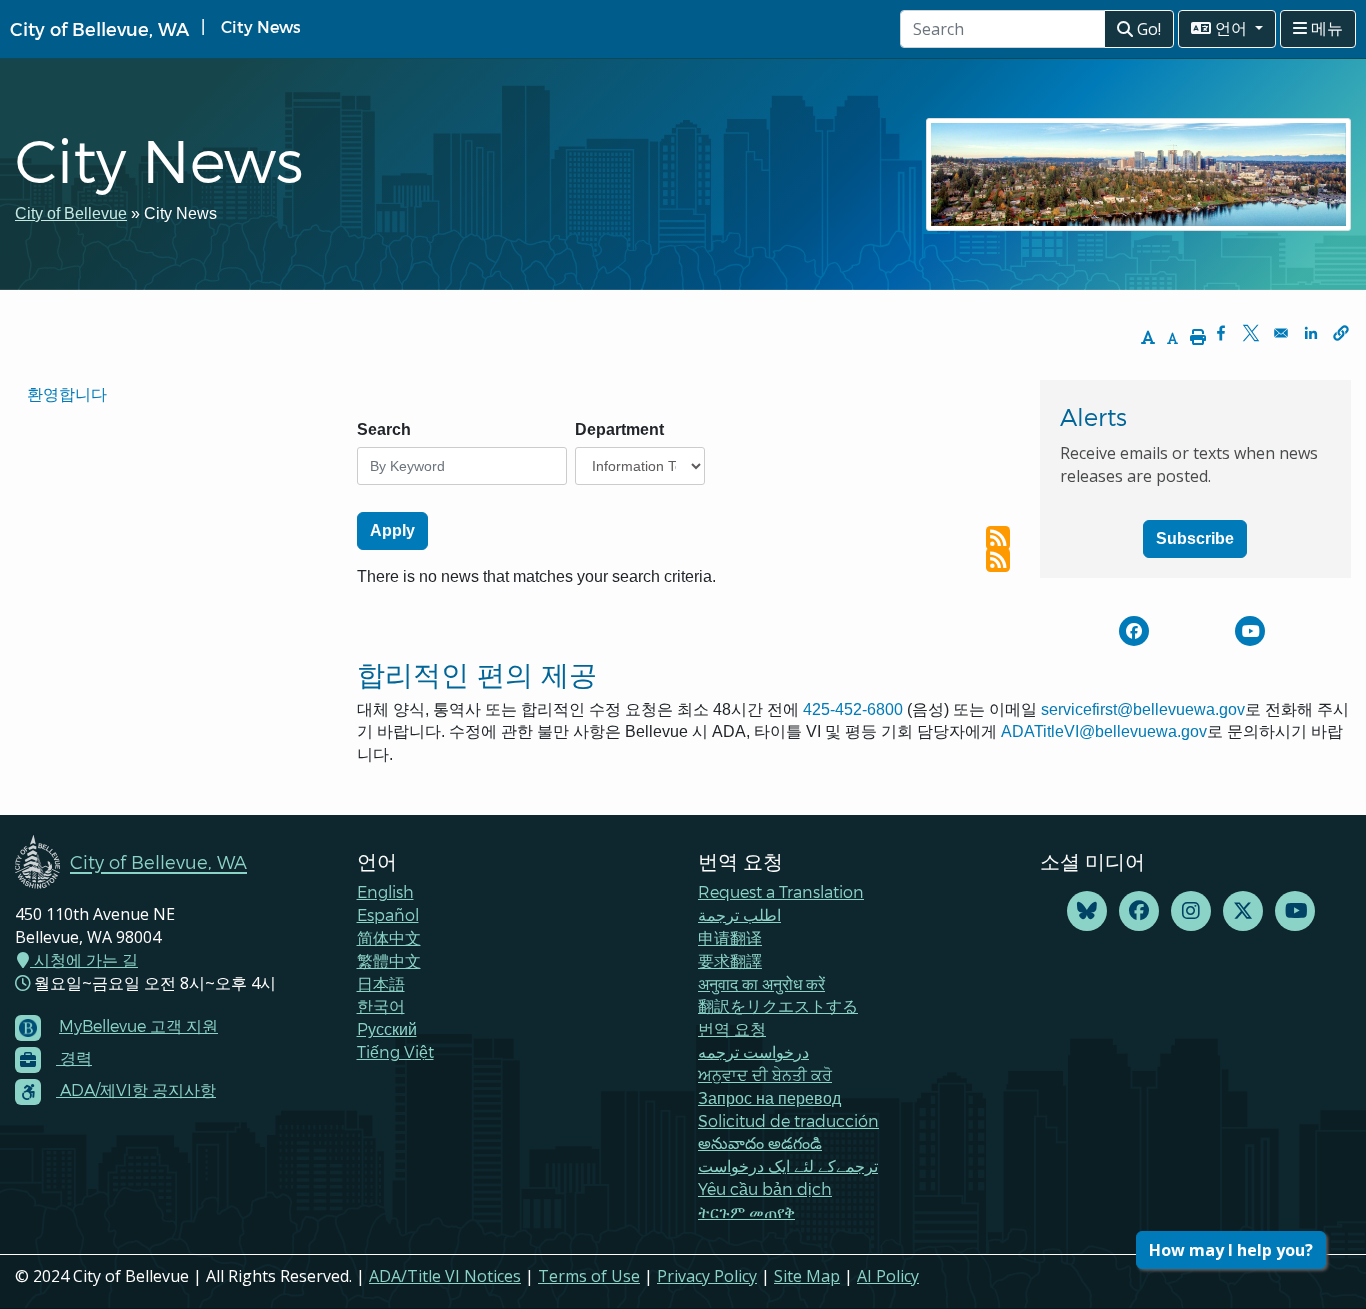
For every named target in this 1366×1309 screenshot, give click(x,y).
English (385, 891)
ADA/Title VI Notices (445, 1276)
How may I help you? (1231, 1250)
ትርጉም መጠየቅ (746, 1211)
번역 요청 (732, 1028)
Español (388, 914)
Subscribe (1195, 538)
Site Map (807, 1276)
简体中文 (389, 937)
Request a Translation (781, 891)
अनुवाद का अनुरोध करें (761, 983)
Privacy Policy (707, 1276)
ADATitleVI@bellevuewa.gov (1104, 731)
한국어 (381, 1005)
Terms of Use (589, 1276)
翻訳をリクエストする (778, 1005)
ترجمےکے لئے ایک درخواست (788, 1165)
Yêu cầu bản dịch (765, 1188)
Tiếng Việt (395, 1051)
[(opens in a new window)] (1134, 631)
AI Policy (888, 1276)
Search (384, 429)
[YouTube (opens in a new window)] (1295, 911)
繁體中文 (389, 960)
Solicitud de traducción (788, 1120)
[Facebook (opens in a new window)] (1139, 911)
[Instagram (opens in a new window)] (1191, 911)
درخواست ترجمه (753, 1051)
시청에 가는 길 (84, 960)
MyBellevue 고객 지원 (138, 1025)
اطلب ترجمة (739, 914)
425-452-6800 (853, 709)
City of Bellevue (71, 213)
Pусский (387, 1028)
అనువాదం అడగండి (760, 1142)
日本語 (381, 983)
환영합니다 (67, 393)
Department (619, 429)
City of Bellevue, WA (99, 28)
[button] (1341, 333)
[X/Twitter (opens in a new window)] (1243, 911)
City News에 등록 (998, 538)
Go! (1147, 29)
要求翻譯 (730, 960)
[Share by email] (1281, 333)
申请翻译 (730, 937)
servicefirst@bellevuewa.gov (1143, 709)
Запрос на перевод (769, 1097)
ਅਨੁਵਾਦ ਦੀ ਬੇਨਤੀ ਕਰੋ (765, 1074)
